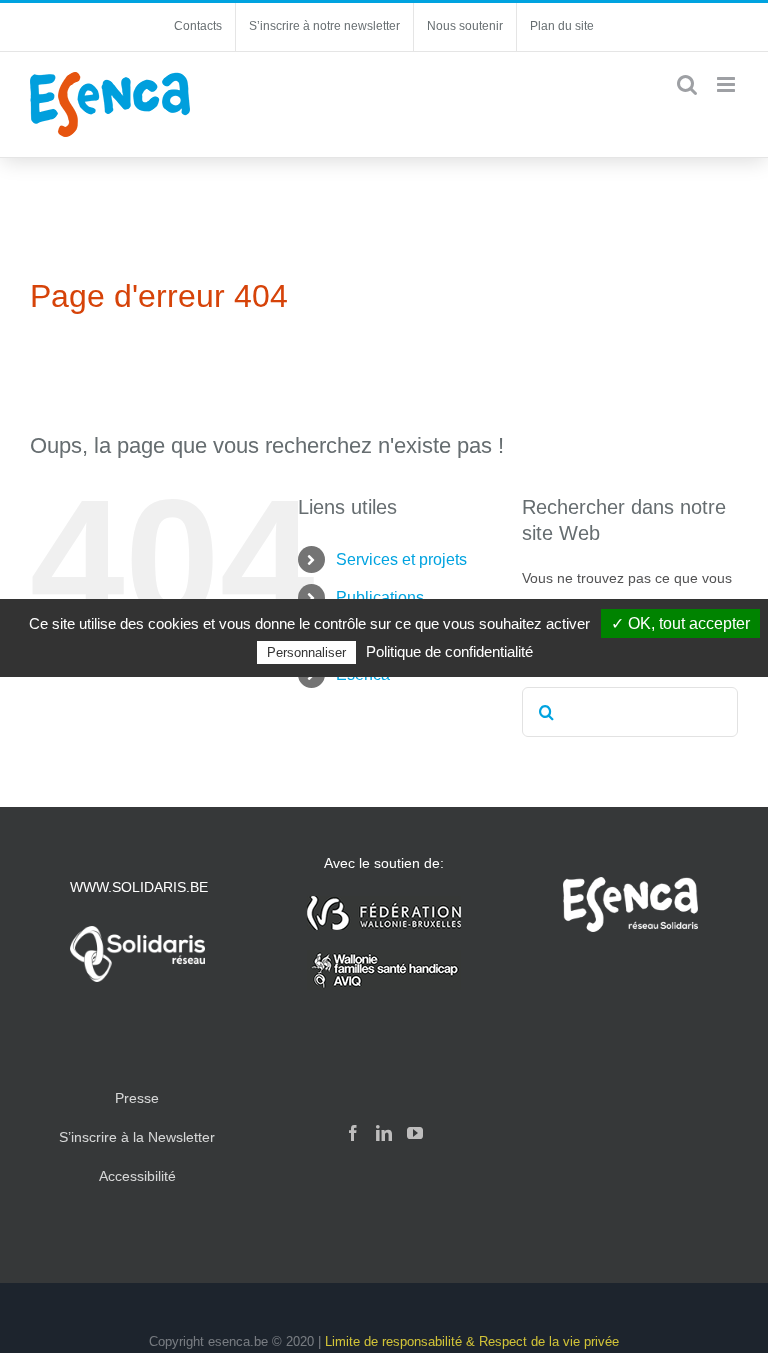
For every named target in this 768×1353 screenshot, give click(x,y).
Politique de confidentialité (449, 651)
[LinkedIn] (384, 1133)
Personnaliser (306, 652)
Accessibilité (137, 1176)
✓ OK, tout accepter (680, 623)
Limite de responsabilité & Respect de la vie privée (472, 1341)
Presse (137, 1098)
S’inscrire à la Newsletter (137, 1137)
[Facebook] (353, 1133)
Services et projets (401, 559)
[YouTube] (415, 1133)
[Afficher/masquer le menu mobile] (727, 84)
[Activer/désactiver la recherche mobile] (687, 84)
